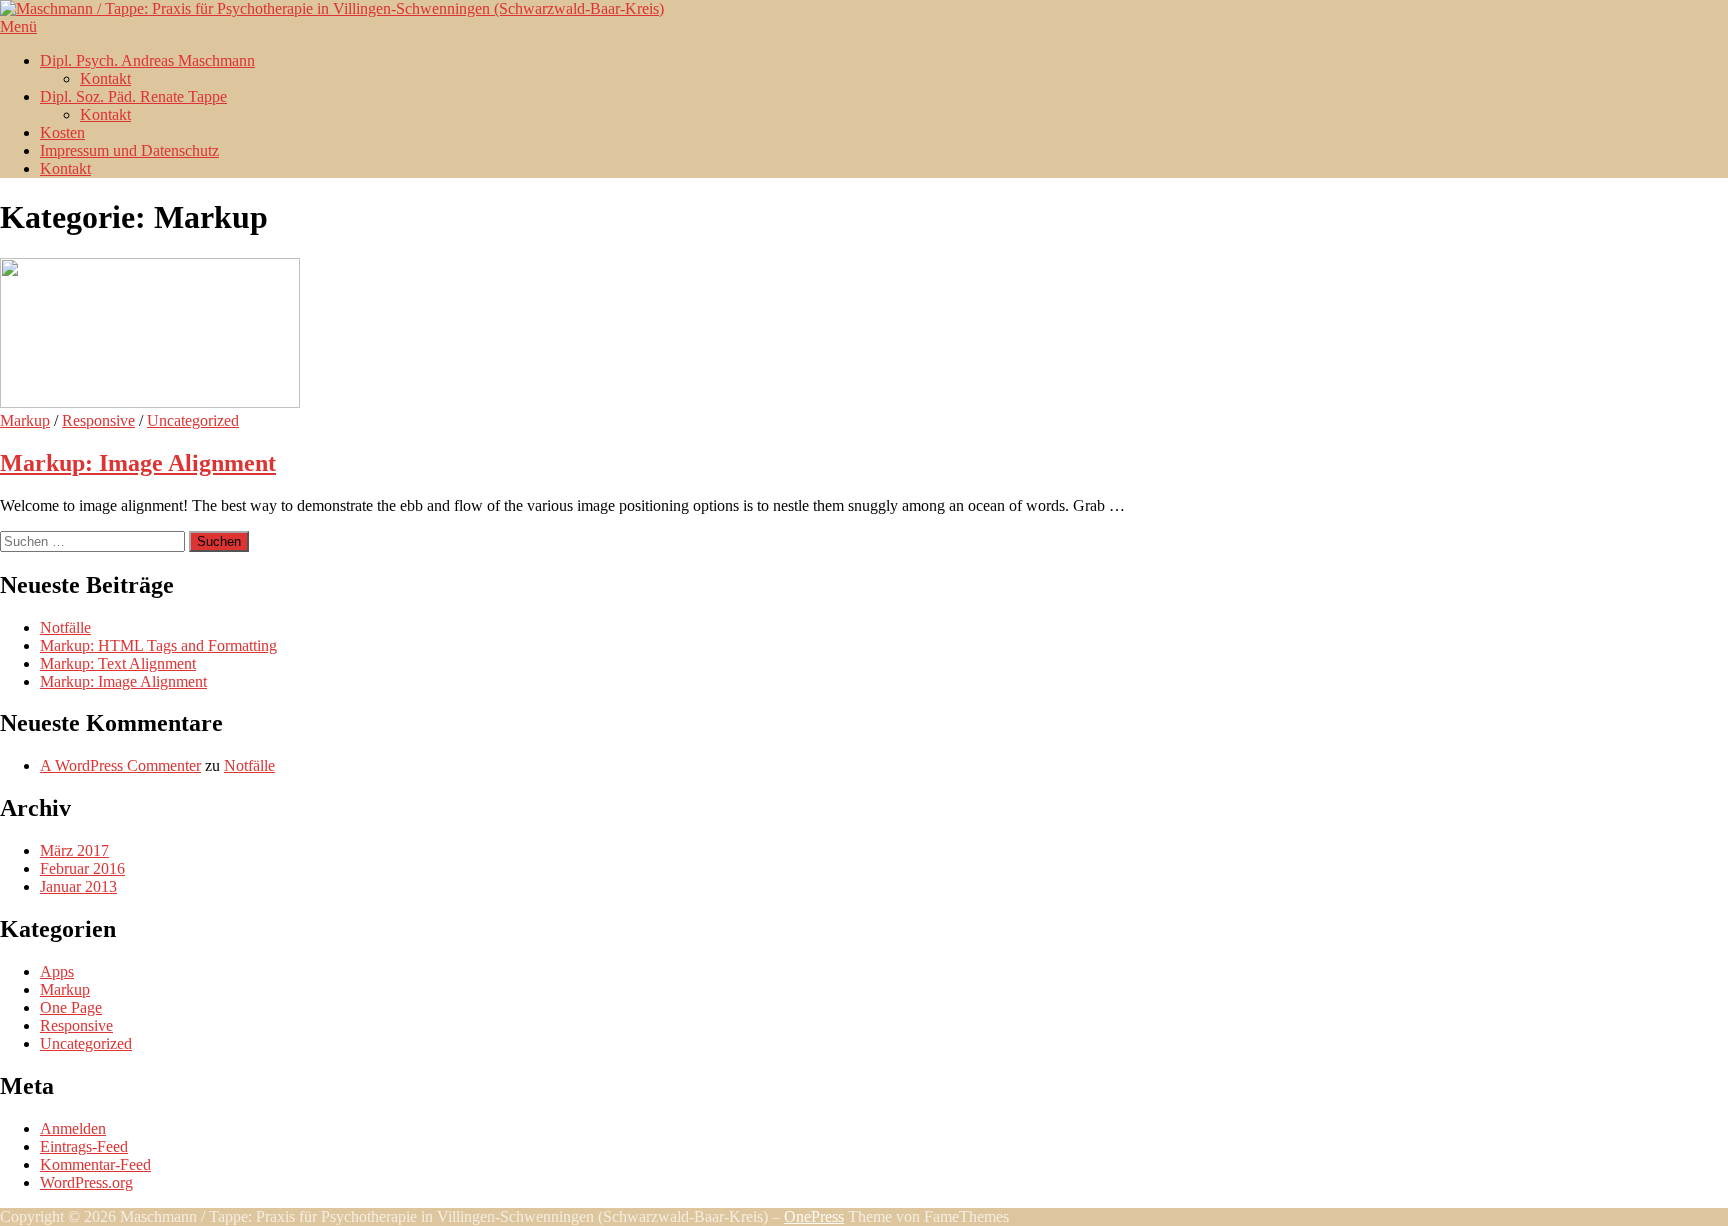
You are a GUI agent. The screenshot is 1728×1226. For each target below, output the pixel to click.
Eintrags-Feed (84, 1146)
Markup (25, 420)
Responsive (98, 420)
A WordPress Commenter (120, 765)
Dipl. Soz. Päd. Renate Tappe (133, 96)
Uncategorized (193, 420)
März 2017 (74, 850)
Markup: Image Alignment (138, 463)
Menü (18, 26)
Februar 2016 (82, 868)
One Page (71, 1007)
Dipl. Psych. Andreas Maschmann (147, 60)
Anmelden (73, 1128)
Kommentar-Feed (95, 1164)
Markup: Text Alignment (118, 663)
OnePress (814, 1216)
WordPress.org (86, 1182)
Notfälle (65, 627)
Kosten (62, 132)
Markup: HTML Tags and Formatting (158, 645)
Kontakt (105, 78)
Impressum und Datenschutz (129, 150)
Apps (57, 971)
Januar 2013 (78, 886)
